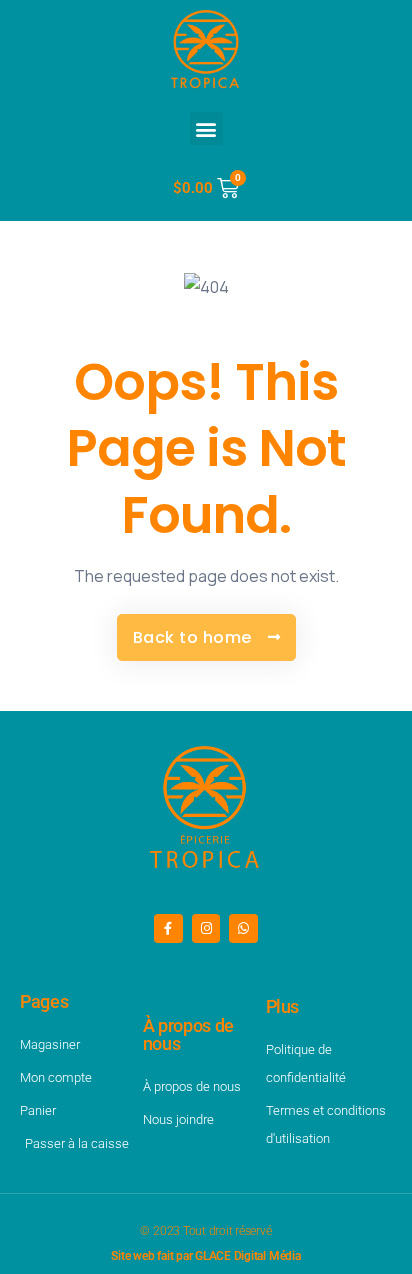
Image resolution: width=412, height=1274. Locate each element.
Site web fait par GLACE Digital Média (205, 1256)
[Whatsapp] (243, 928)
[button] (206, 128)
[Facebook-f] (168, 928)
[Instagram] (206, 928)
